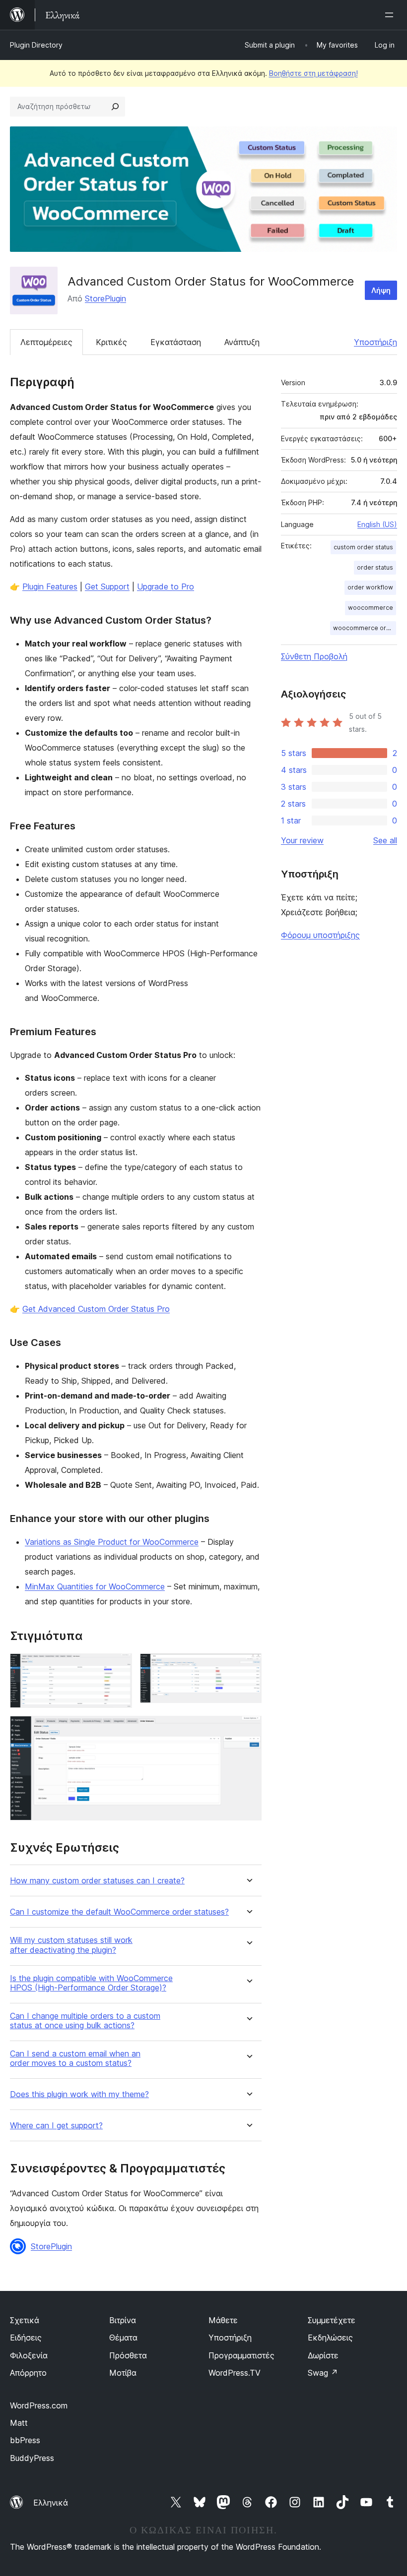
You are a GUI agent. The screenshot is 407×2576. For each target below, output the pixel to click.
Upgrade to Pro (166, 586)
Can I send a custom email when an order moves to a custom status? (75, 2058)
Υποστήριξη (375, 342)
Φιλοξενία (29, 2355)
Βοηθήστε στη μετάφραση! (313, 73)
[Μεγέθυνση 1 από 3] (119, 1667)
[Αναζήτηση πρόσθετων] (115, 107)
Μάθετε (223, 2320)
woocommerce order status (365, 628)
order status (375, 567)
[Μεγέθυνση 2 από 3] (248, 1667)
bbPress (25, 2440)
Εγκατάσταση (176, 342)
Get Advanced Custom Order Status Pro (96, 1309)
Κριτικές (111, 342)
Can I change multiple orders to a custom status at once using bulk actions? (85, 2021)
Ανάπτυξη (242, 342)
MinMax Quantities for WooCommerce (95, 1586)
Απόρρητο (28, 2373)
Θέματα (123, 2338)
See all (385, 840)
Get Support (107, 586)
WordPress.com (39, 2405)
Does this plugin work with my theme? (79, 2094)
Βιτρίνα (123, 2320)
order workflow (370, 587)
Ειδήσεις (26, 2338)
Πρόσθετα (128, 2355)
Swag (323, 2373)
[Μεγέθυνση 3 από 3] (248, 1729)
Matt (19, 2423)
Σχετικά (25, 2320)
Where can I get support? (56, 2126)
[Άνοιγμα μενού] (391, 15)
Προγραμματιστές (241, 2355)
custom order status (363, 547)
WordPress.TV (235, 2373)
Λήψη (381, 290)
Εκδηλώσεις (330, 2338)
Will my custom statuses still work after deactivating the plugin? (71, 1945)
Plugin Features (50, 586)
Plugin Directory (36, 45)
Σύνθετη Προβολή (314, 656)
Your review (302, 840)
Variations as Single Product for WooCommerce (112, 1542)
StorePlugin (105, 298)
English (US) (377, 524)
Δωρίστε (323, 2355)
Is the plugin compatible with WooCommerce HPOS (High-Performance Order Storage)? (91, 1983)
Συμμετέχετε (332, 2320)
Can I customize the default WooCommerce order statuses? (119, 1912)
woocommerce (371, 608)
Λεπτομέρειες (46, 342)
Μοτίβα (123, 2373)
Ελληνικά (51, 2503)
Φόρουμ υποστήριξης (320, 935)
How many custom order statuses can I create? (97, 1881)
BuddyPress (32, 2458)
